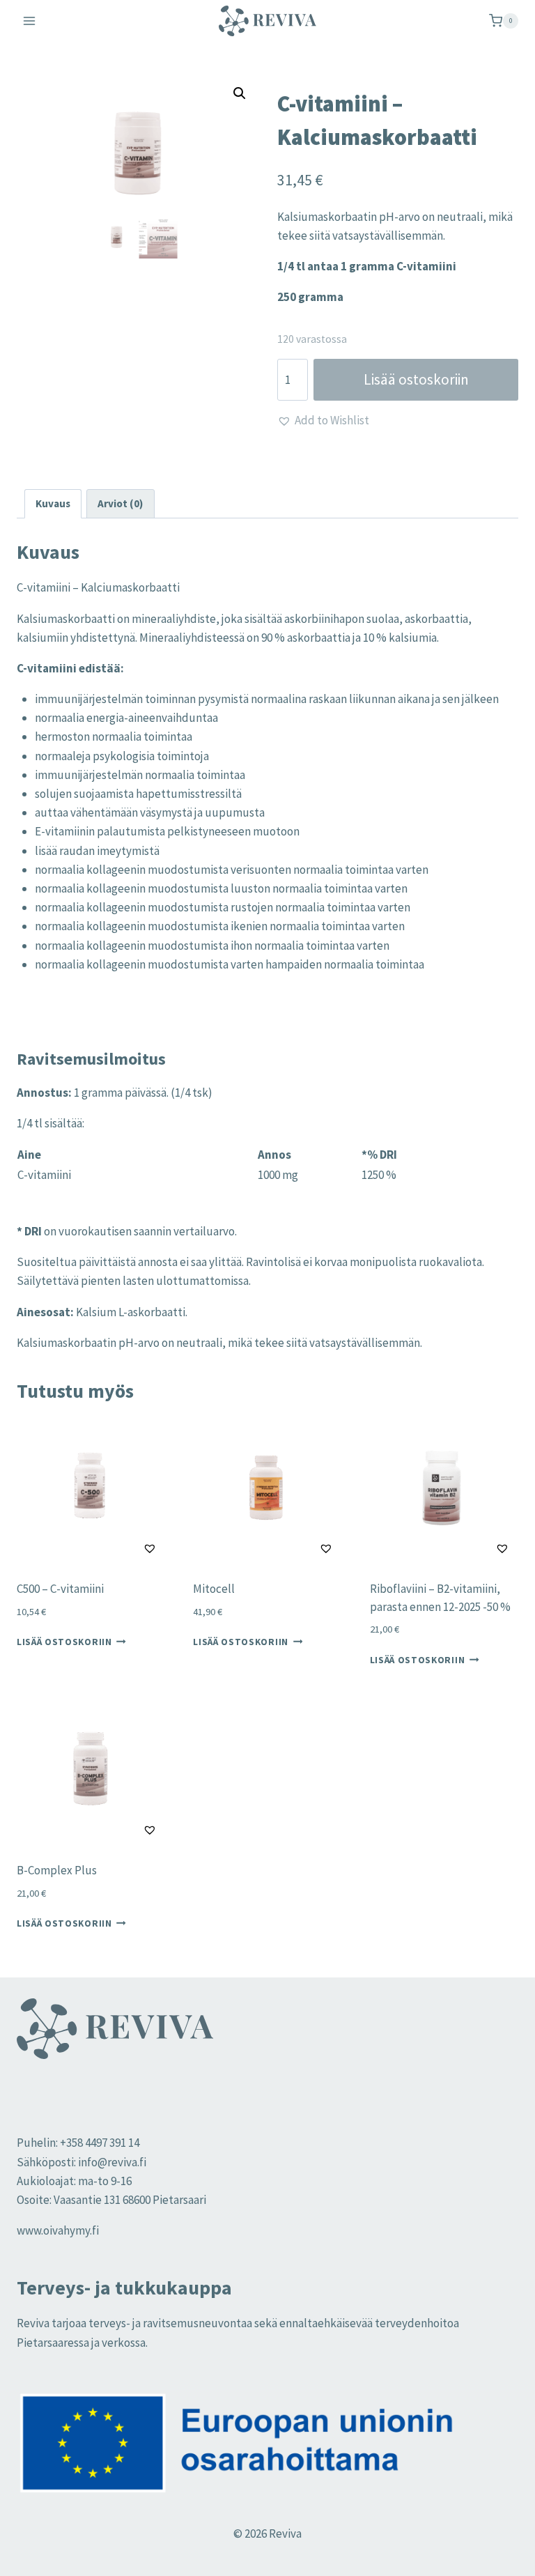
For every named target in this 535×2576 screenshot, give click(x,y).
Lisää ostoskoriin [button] (64, 1642)
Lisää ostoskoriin (416, 379)
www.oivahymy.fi (58, 2230)
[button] (240, 93)
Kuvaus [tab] (53, 503)
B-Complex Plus (57, 1870)
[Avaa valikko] (30, 21)
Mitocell (214, 1589)
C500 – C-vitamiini (60, 1589)
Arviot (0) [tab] (120, 503)
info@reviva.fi (112, 2162)
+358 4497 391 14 (100, 2143)
